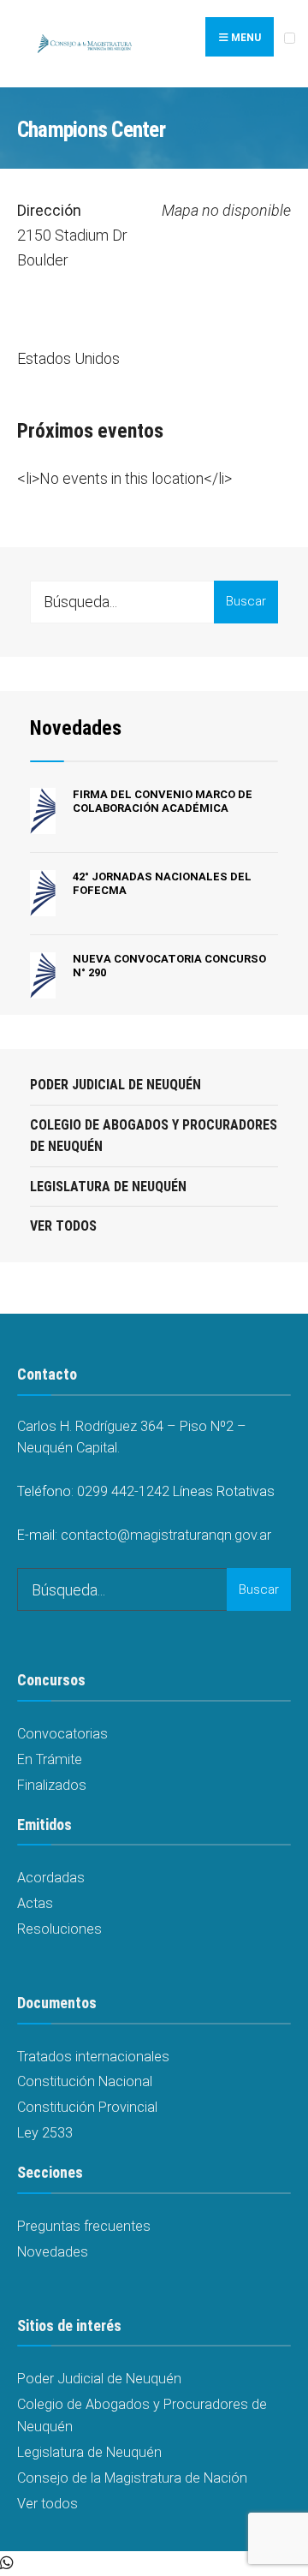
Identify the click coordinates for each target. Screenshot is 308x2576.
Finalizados (52, 1785)
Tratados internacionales (93, 2057)
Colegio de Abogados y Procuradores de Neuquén (154, 1136)
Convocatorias (62, 1734)
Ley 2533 (45, 2133)
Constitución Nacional (85, 2081)
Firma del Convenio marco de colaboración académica (163, 801)
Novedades (76, 728)
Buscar (246, 601)
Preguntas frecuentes (84, 2226)
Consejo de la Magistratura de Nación (132, 2478)
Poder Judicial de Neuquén (115, 1085)
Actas (35, 1903)
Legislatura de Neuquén (108, 1187)
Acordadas (51, 1878)
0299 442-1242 (123, 1491)
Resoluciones (59, 1929)
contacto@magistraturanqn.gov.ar (166, 1535)
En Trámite (50, 1759)
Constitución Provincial (87, 2107)
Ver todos (63, 1226)
